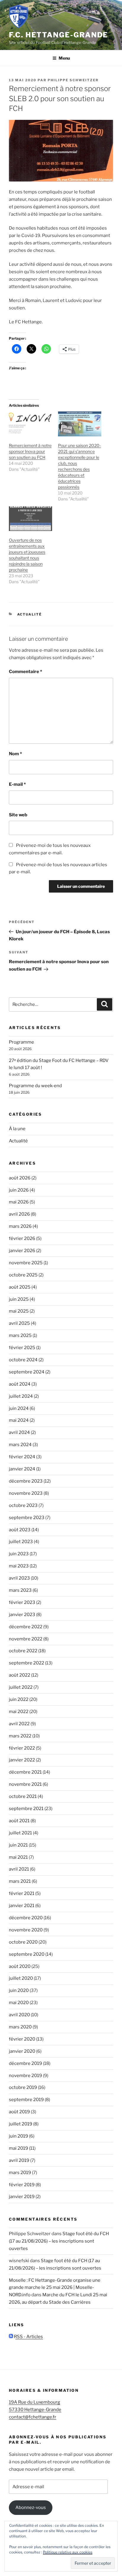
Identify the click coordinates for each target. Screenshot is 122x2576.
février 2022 (22, 1748)
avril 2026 (19, 1214)
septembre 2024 (27, 1372)
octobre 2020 (23, 1942)
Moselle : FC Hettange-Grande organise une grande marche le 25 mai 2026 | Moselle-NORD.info (55, 2288)
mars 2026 (20, 1226)
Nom (15, 754)
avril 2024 (19, 1432)
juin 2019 (19, 2136)
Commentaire (25, 672)
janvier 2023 (22, 1615)
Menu (64, 58)
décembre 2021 (25, 1772)
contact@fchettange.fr (33, 2417)
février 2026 (22, 1238)
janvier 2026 (22, 1251)
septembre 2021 (26, 1809)
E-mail (17, 784)
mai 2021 (18, 1857)
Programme (21, 1042)
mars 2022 (20, 1736)
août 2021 (19, 1821)
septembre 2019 (26, 2100)
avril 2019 (19, 2160)
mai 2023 (19, 1566)
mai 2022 (19, 1712)
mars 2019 (20, 2173)
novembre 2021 (25, 1784)
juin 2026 (19, 1190)
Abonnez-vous (31, 2507)
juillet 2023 (21, 1542)
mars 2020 (20, 2027)
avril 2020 (19, 2015)
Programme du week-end (35, 1086)
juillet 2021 (20, 1833)
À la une (17, 1129)
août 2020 (20, 1966)
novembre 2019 (25, 2076)
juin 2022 (19, 1699)
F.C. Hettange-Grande (58, 35)
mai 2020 (19, 2003)
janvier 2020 (22, 2051)
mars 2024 (20, 1445)
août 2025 (20, 1287)
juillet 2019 (21, 2124)
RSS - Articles (28, 2337)
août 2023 (20, 1530)
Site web (18, 815)
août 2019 (19, 2112)
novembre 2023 (26, 1493)
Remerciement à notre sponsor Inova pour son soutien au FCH (30, 451)
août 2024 (20, 1384)
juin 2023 (19, 1554)
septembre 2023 (27, 1518)
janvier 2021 (22, 1906)
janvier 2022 (22, 1760)
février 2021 (22, 1893)
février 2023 (22, 1602)
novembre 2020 (26, 1930)
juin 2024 (19, 1408)
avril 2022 (19, 1724)
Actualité (30, 614)
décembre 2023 (26, 1481)
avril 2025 (19, 1323)
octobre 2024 (23, 1360)
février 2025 (22, 1348)
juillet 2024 (21, 1396)
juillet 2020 (21, 1978)
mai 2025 (19, 1311)
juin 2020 (19, 1990)
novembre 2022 (26, 1639)
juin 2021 (18, 1845)
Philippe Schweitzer (73, 80)
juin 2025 (19, 1299)
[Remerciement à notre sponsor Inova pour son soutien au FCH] (30, 424)
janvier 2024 (22, 1469)
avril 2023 (19, 1578)
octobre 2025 (23, 1275)
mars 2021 (20, 1881)
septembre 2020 (27, 1954)
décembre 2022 (26, 1627)
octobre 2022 (23, 1651)
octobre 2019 (23, 2087)
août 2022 (20, 1675)
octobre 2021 (23, 1796)
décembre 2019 (25, 2063)
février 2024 (22, 1457)
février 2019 (22, 2185)
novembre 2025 (26, 1263)
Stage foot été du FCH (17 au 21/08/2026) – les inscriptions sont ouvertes (59, 2241)
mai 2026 (19, 1202)
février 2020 (22, 2039)
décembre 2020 (26, 1918)
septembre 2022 (27, 1663)
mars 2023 (20, 1590)
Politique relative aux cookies (68, 2552)
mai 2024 (19, 1420)
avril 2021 (19, 1869)
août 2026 (20, 1178)
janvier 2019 (22, 2197)
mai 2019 (19, 2148)
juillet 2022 (21, 1687)
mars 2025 (20, 1335)
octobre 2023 (23, 1505)
